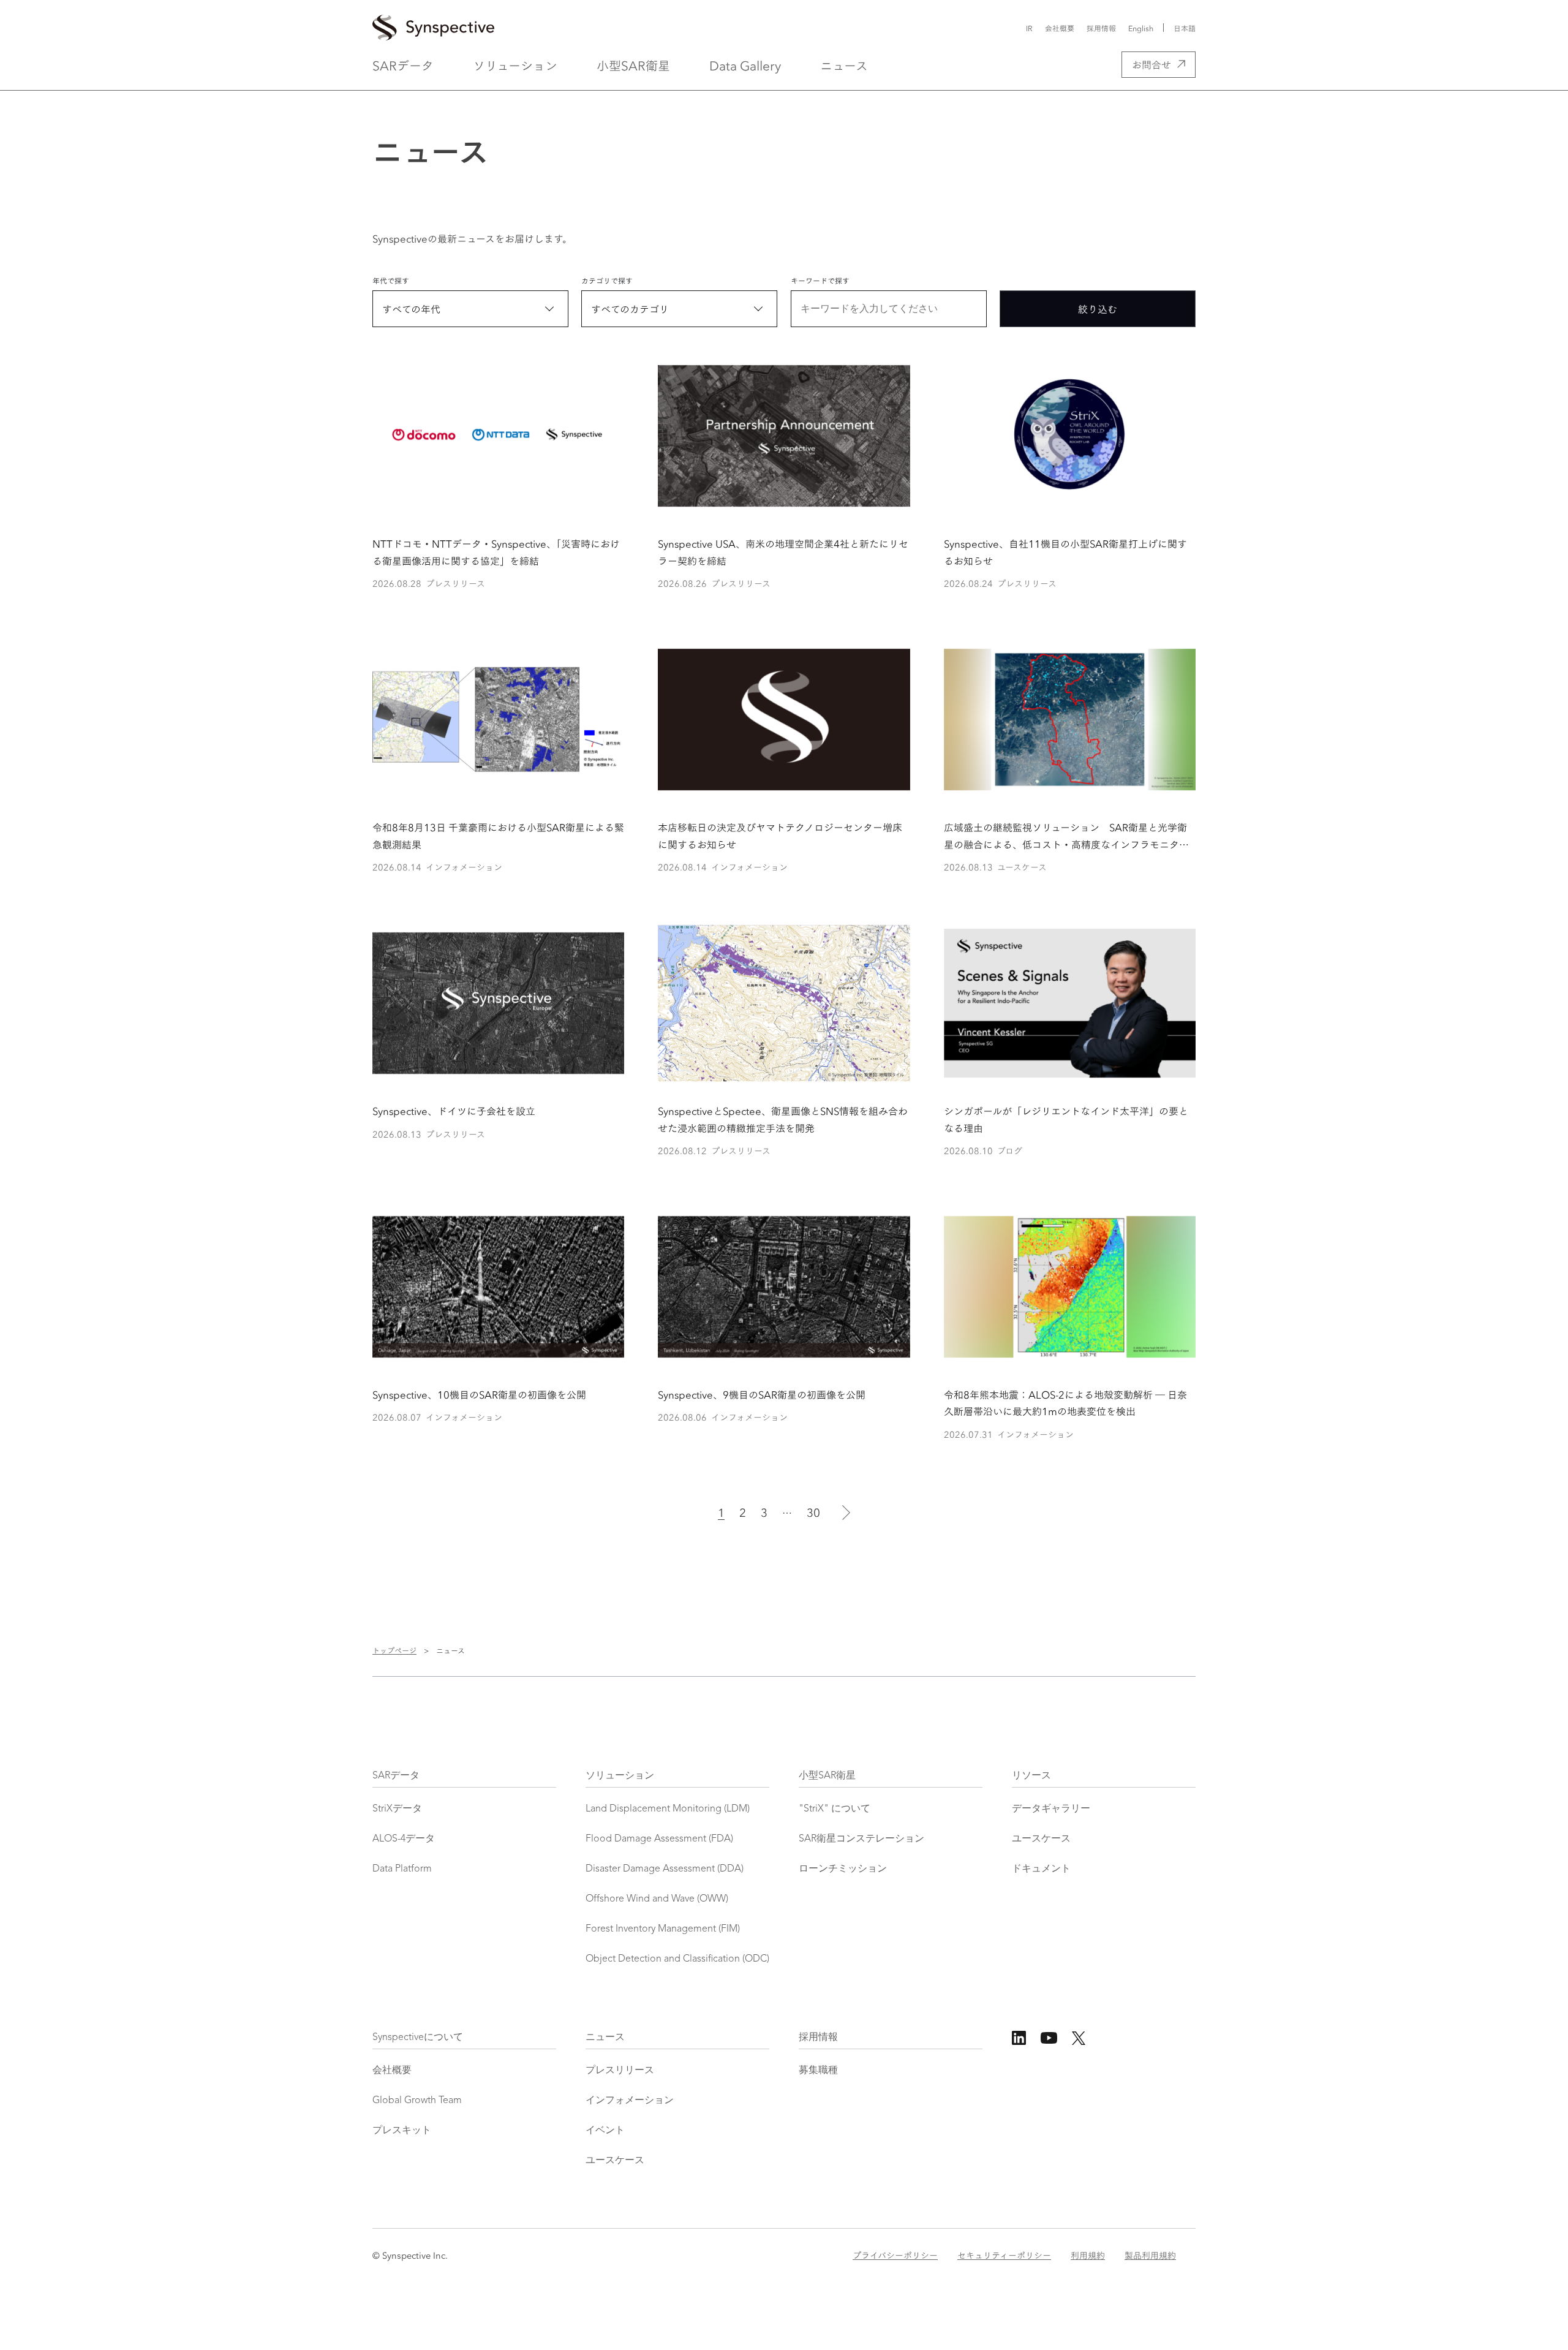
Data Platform (402, 1869)
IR (1029, 28)
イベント (605, 2131)
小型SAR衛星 (633, 65)
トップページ (394, 1650)
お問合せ (1151, 64)
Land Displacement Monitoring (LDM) (668, 1809)
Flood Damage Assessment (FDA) (659, 1839)
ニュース (844, 65)
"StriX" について (835, 1809)
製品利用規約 (1150, 2255)
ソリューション (515, 65)
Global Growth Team (417, 2101)
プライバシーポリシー (895, 2255)
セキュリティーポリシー (1004, 2255)
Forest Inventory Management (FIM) (663, 1929)
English (1141, 28)
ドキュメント (1041, 1869)
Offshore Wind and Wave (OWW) (657, 1899)
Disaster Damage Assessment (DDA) (665, 1869)
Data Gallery (745, 65)
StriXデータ (397, 1809)
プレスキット (402, 2131)
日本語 (1185, 28)
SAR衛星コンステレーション (861, 1839)
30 (813, 1512)
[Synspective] (660, 28)
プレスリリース (620, 2071)
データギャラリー (1051, 1809)
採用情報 (1101, 28)
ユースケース (1041, 1839)
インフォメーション (630, 2101)
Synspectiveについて (418, 2038)
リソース (1031, 1776)
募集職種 (818, 2071)
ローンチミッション (843, 1869)
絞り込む (1098, 308)
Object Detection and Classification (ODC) (677, 1959)
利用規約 (1088, 2255)
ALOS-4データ (404, 1839)
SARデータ (403, 65)
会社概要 (1060, 28)
